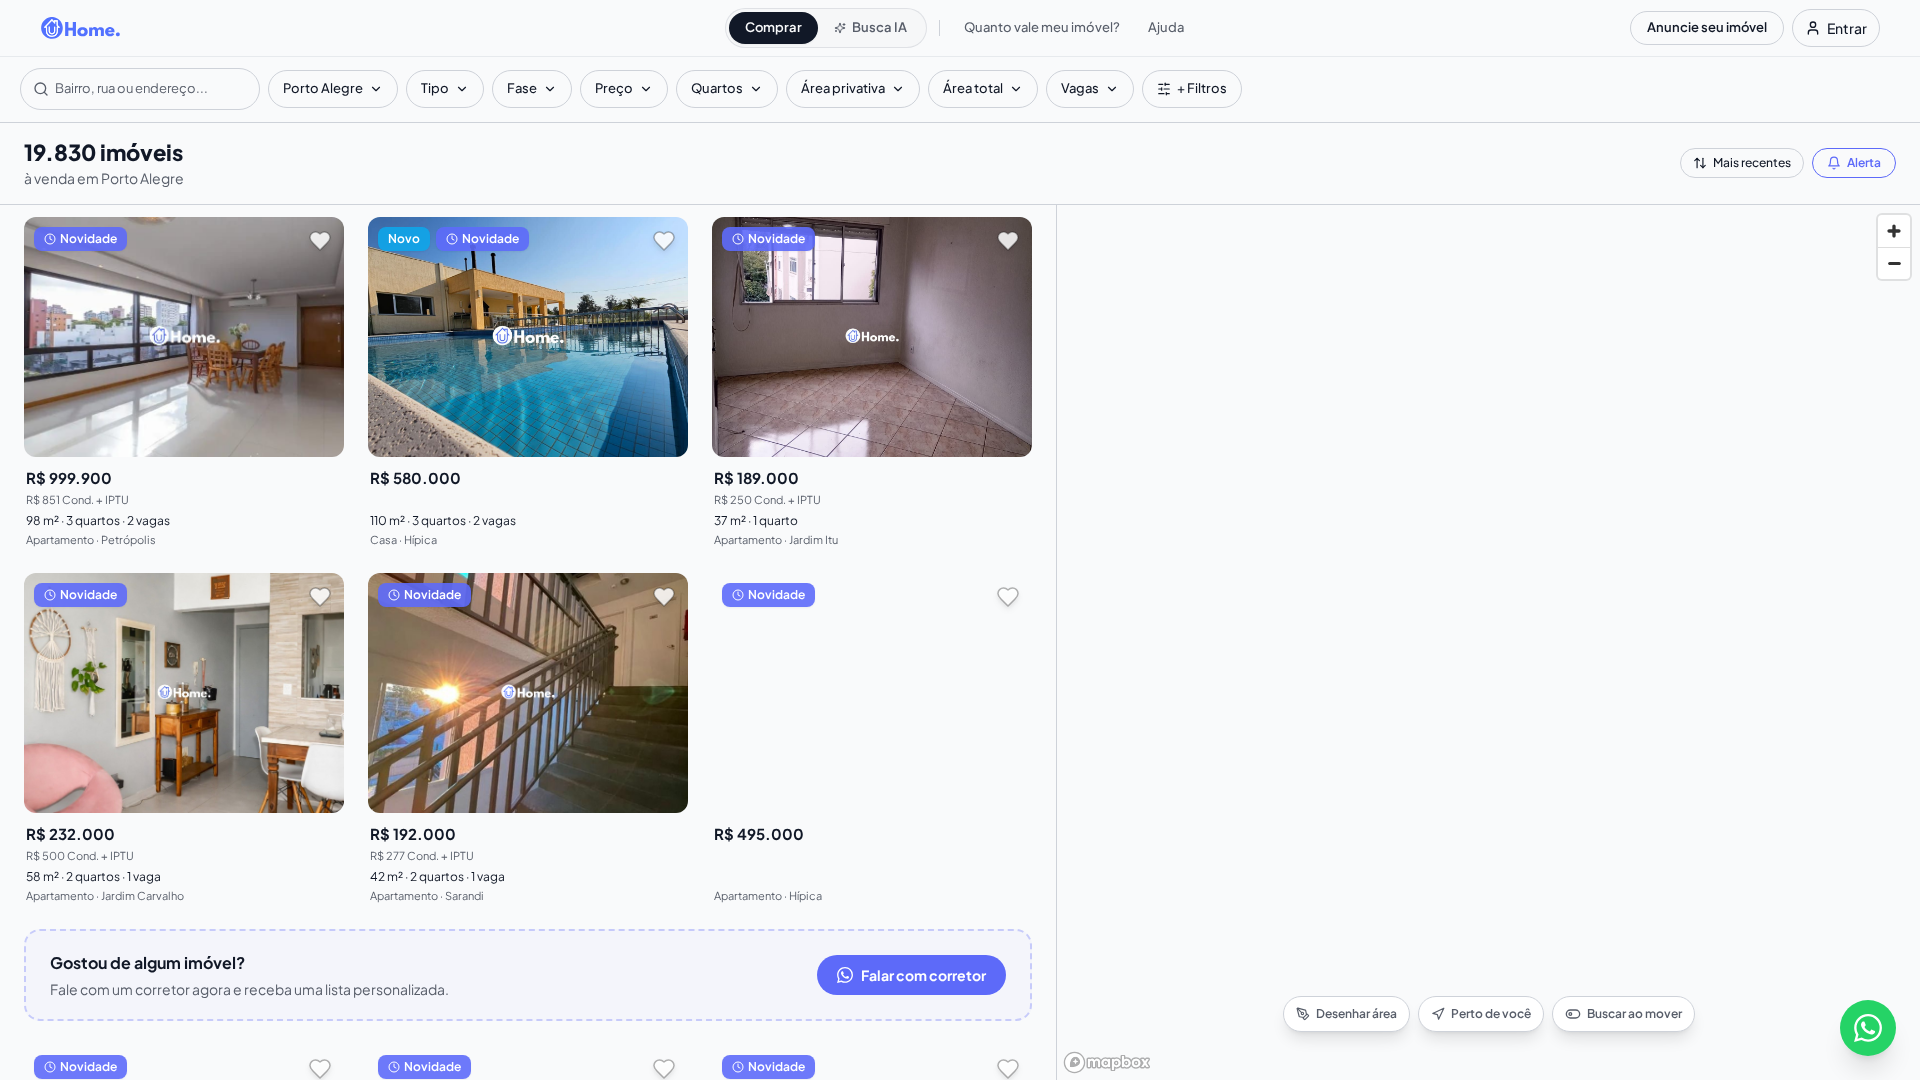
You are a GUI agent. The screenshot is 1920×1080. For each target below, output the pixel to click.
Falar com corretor (923, 975)
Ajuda (1166, 27)
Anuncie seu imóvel (1707, 27)
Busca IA (879, 27)
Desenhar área (1356, 1013)
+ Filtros (1202, 88)
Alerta (1864, 162)
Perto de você (1491, 1013)
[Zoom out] (1894, 263)
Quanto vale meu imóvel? (1042, 27)
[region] (1488, 642)
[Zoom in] (1894, 231)
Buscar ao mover (1634, 1013)
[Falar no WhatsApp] (1868, 1028)
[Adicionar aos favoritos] (320, 241)
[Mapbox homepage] (1107, 1062)
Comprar (773, 27)
